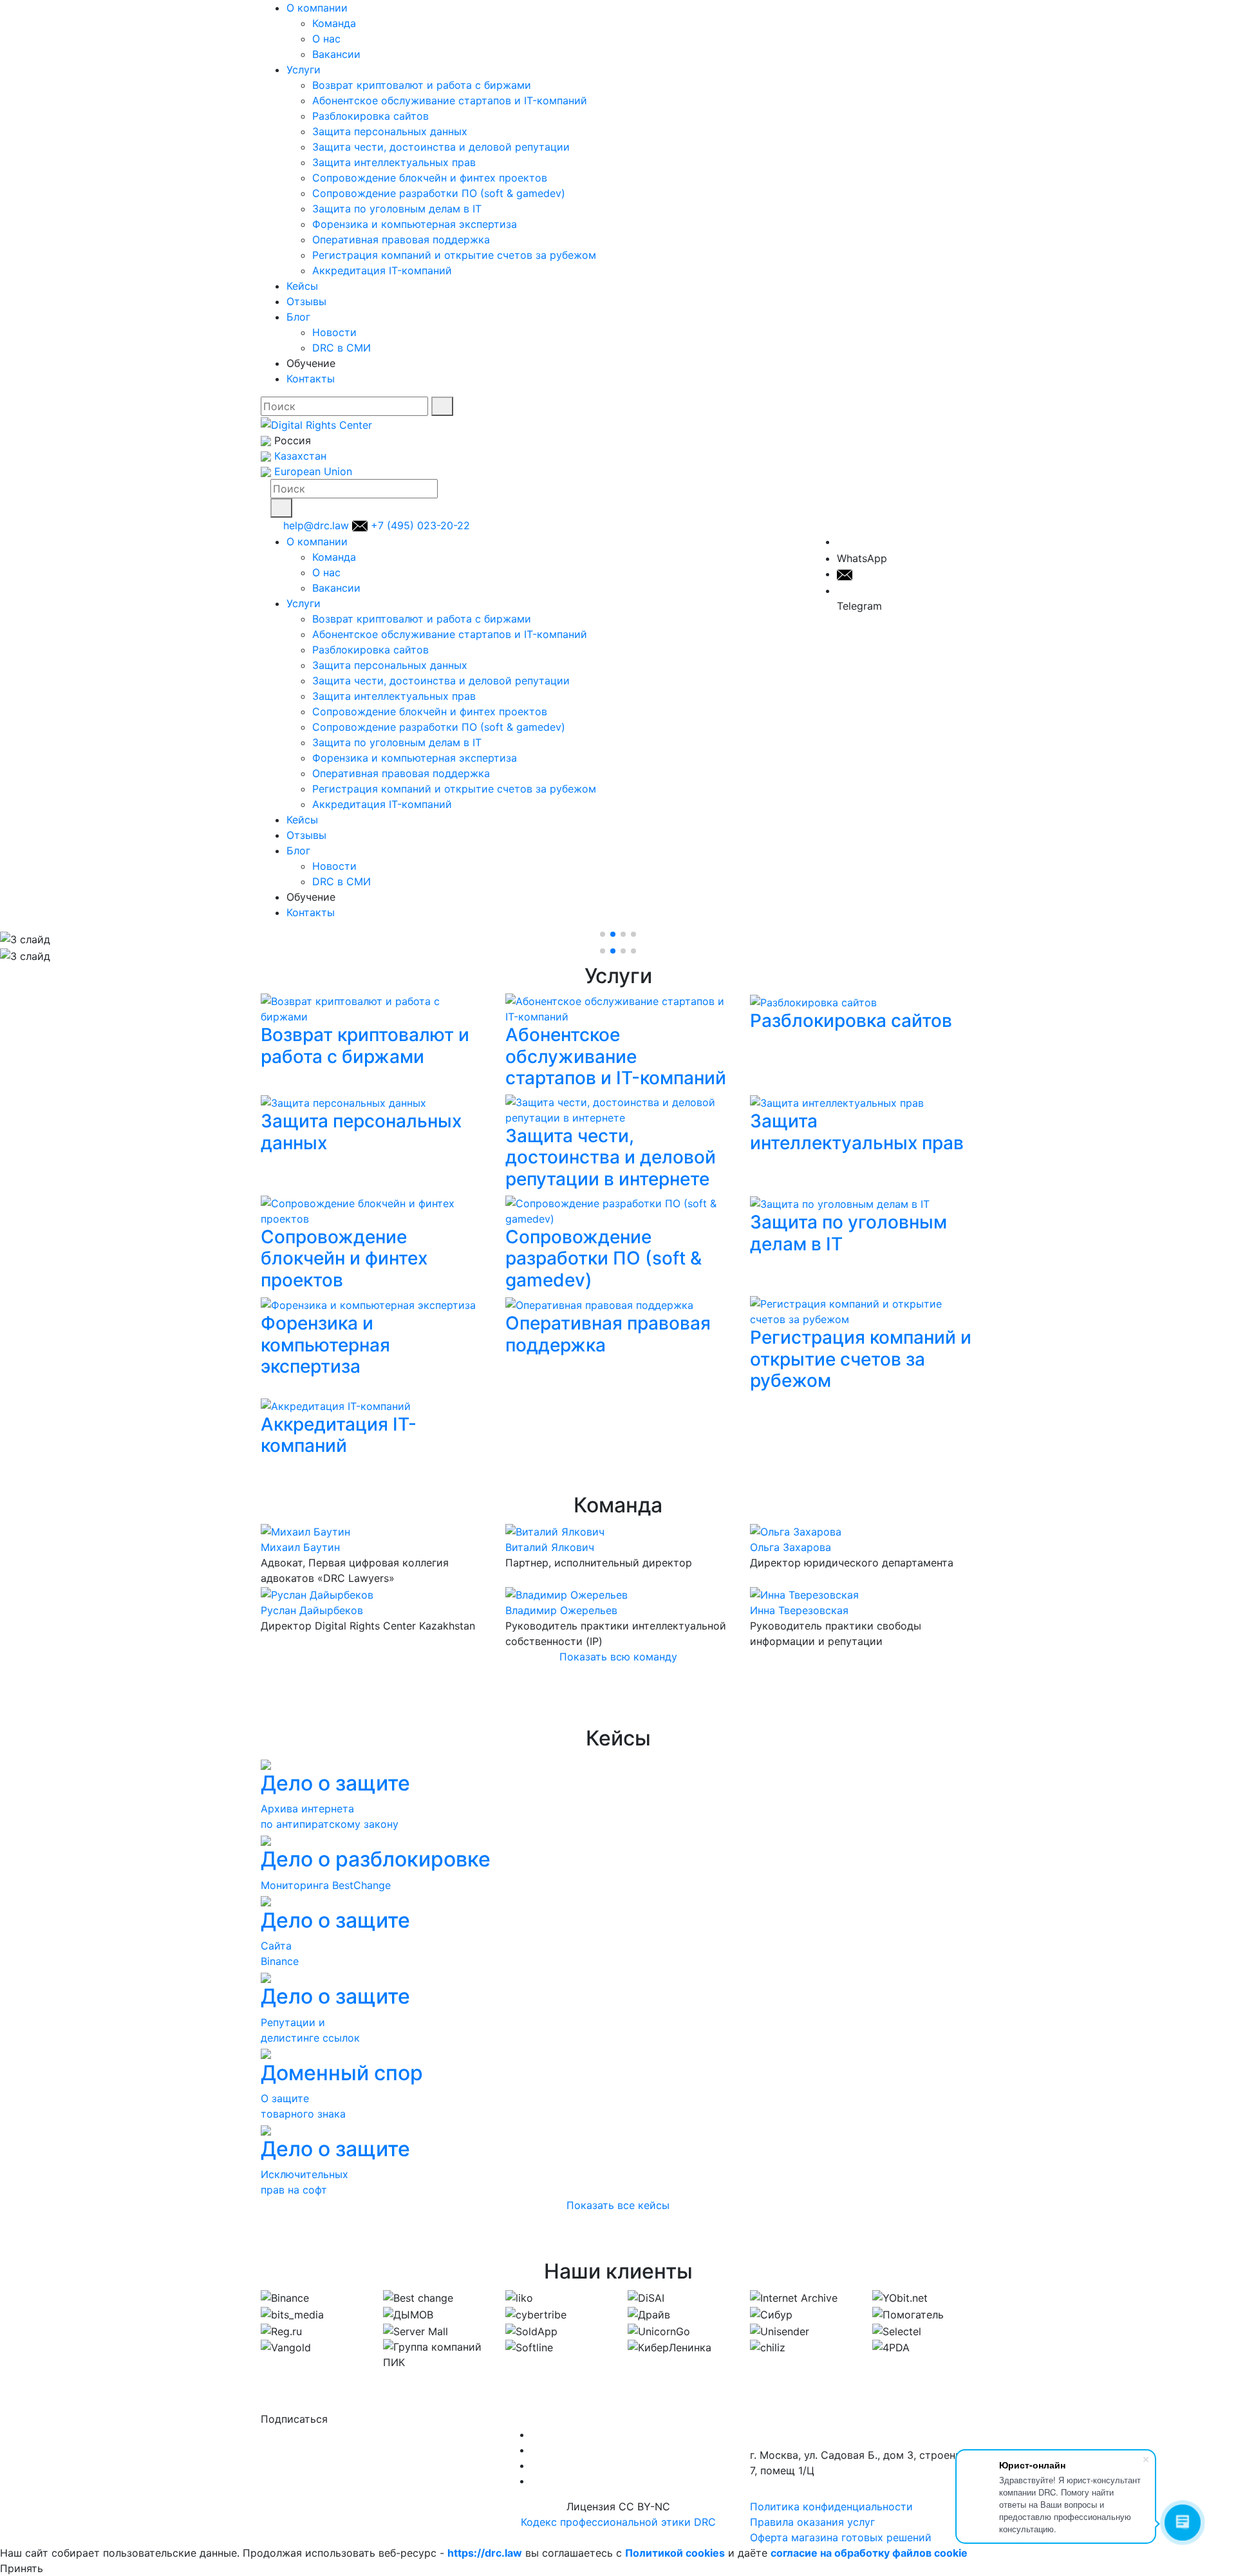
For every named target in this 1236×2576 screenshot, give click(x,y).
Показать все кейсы (618, 2205)
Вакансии (336, 54)
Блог (298, 317)
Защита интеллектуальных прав (394, 162)
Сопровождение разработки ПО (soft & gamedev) (439, 193)
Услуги (304, 70)
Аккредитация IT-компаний (382, 270)
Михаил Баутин (300, 1547)
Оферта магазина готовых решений (841, 2537)
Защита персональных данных (390, 131)
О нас (326, 39)
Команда (334, 23)
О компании (317, 8)
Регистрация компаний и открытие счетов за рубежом (454, 255)
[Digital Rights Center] (316, 424)
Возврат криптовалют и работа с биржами (422, 85)
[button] (603, 934)
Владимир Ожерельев (561, 1610)
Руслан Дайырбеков (312, 1610)
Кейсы (302, 286)
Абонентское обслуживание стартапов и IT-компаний (450, 100)
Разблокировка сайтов (370, 116)
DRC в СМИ (342, 348)
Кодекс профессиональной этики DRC (618, 2522)
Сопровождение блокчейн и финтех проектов (430, 178)
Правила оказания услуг (812, 2522)
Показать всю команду (618, 1657)
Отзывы (306, 301)
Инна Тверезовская (799, 1610)
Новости (334, 332)
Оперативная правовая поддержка (401, 240)
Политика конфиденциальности (831, 2506)
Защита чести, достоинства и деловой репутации (441, 147)
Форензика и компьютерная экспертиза (415, 224)
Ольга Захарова (791, 1547)
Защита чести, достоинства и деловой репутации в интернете (611, 1157)
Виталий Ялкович (550, 1547)
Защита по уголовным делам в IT (397, 209)
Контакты (311, 379)
